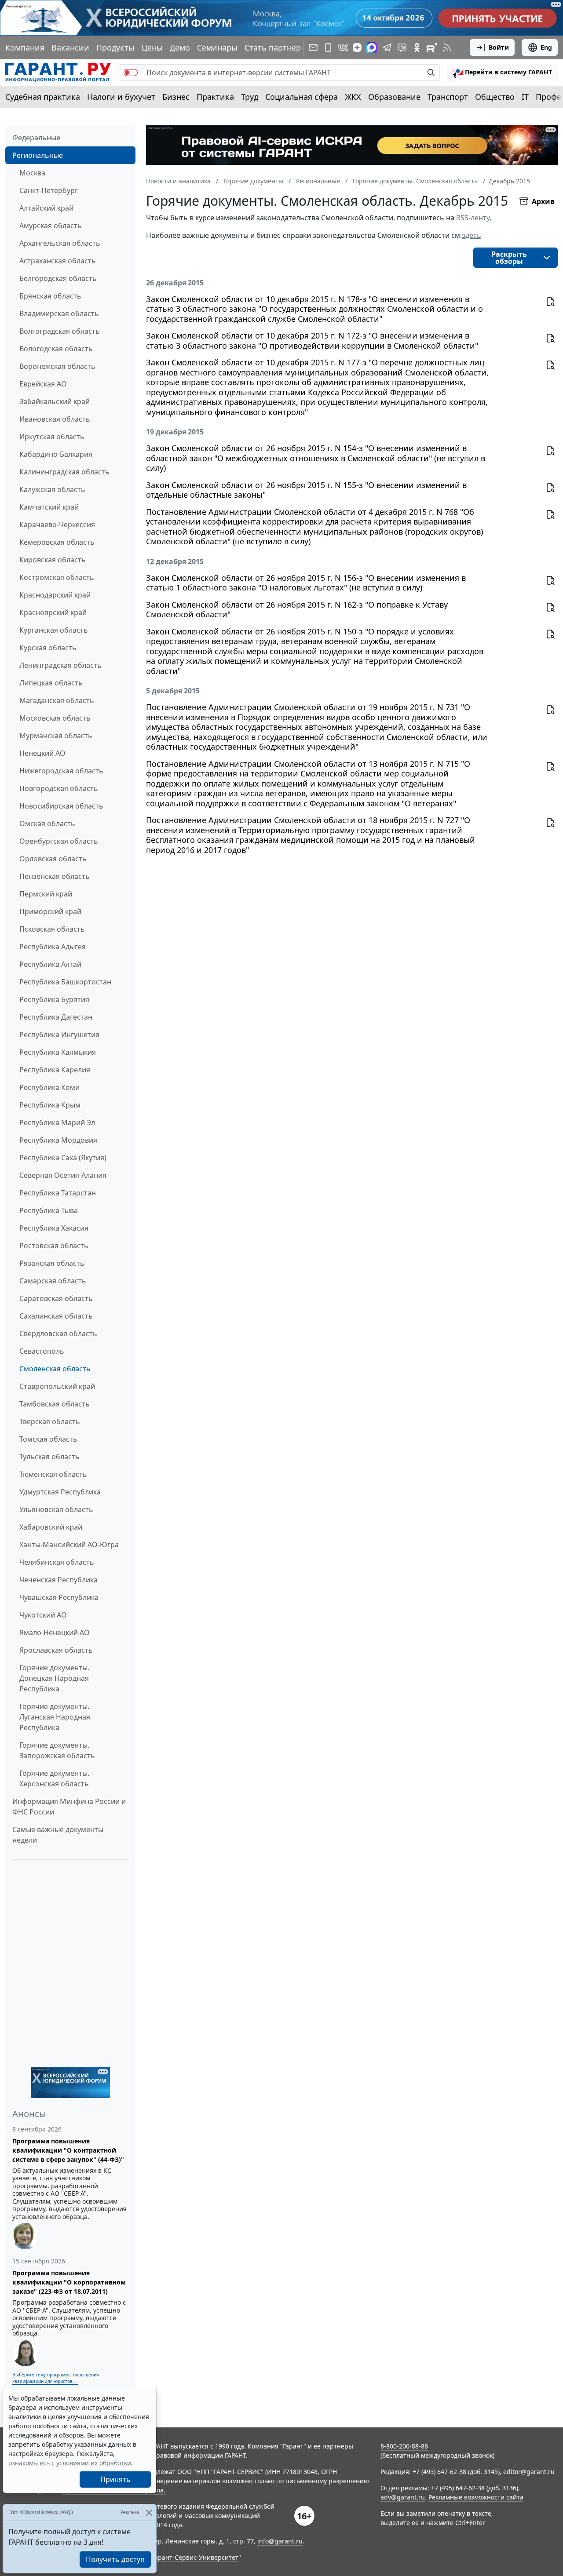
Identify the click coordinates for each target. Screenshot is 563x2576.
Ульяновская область (56, 1509)
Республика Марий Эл (57, 1122)
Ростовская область (54, 1246)
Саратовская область (56, 1298)
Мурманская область (56, 736)
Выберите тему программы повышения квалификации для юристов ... (56, 2378)
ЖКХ (353, 97)
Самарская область (53, 1281)
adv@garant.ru (403, 2497)
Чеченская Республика (58, 1580)
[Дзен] (357, 47)
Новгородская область (59, 788)
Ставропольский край (57, 1386)
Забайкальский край (55, 401)
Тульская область (49, 1457)
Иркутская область (52, 437)
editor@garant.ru (529, 2472)
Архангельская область (60, 243)
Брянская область (50, 296)
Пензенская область (55, 876)
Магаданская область (57, 700)
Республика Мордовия (58, 1140)
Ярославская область (56, 1650)
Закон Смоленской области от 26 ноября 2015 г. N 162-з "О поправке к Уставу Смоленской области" (297, 610)
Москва (32, 173)
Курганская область (54, 630)
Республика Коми (49, 1087)
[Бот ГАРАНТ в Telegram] (402, 47)
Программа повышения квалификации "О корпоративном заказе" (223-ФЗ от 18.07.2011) (69, 2282)
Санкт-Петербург (49, 190)
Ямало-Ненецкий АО (55, 1632)
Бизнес (176, 97)
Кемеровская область (57, 542)
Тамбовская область (55, 1404)
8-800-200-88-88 (404, 2446)
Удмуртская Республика (60, 1492)
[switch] (131, 73)
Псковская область (52, 929)
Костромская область (57, 577)
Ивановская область (55, 419)
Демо (180, 47)
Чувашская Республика (59, 1597)
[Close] (149, 2512)
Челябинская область (57, 1562)
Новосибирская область (61, 806)
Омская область (47, 823)
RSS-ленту (473, 218)
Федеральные (36, 138)
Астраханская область (58, 261)
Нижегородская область (61, 771)
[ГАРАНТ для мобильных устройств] (328, 47)
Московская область (55, 718)
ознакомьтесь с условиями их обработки (70, 2463)
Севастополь (42, 1351)
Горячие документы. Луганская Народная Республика (55, 1717)
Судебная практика (43, 97)
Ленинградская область (60, 665)
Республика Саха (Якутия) (63, 1158)
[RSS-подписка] (447, 47)
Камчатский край (49, 507)
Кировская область (53, 560)
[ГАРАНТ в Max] (372, 47)
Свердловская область (58, 1334)
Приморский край (50, 911)
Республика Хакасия (54, 1228)
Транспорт (448, 97)
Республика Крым (50, 1105)
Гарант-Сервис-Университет (195, 2557)
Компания (25, 47)
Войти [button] (499, 47)
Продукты (115, 47)
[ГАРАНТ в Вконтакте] (343, 47)
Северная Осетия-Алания (63, 1175)
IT (525, 97)
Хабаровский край (51, 1527)
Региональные (38, 155)
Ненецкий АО (42, 753)
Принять (115, 2479)
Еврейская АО (43, 384)
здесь (472, 235)
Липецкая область (51, 683)
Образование (394, 97)
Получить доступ (115, 2559)
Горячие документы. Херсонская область (54, 1778)
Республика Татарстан (58, 1193)
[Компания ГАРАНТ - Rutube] (432, 47)
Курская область (48, 648)
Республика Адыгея (53, 947)
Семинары (217, 47)
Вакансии (70, 47)
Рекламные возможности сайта (476, 2497)
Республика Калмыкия (58, 1052)
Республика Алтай (50, 964)
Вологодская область (56, 349)
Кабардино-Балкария (56, 454)
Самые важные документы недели (58, 1835)
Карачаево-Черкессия (57, 525)
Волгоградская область (60, 331)
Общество (495, 97)
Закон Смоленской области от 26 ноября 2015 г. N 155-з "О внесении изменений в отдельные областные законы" (306, 490)
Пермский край (46, 894)
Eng (546, 47)
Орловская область (53, 859)
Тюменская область (53, 1474)
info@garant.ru (280, 2541)
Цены (152, 47)
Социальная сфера (302, 97)
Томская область (48, 1439)
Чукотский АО (43, 1615)
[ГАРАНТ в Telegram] (387, 47)
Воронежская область (57, 366)
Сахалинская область (56, 1316)
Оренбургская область (59, 841)
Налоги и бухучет (121, 97)
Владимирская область (59, 313)
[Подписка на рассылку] (313, 47)
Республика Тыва (49, 1210)
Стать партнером (278, 47)
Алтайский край (46, 208)
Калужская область (52, 489)
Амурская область (51, 226)
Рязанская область (52, 1263)
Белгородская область (58, 278)
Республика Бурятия (54, 999)
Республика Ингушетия (59, 1035)
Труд (250, 97)
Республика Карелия (55, 1070)
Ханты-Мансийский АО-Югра (69, 1545)
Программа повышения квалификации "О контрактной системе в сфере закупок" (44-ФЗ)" (68, 2150)
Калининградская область (64, 472)
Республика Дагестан (56, 1017)
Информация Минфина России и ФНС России (69, 1807)
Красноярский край (53, 612)
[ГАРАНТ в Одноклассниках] (417, 47)
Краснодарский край (55, 595)
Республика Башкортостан (65, 982)
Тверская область (50, 1421)
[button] (502, 73)
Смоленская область (55, 1369)
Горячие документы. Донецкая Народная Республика (54, 1678)
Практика (215, 97)
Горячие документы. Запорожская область (57, 1750)
